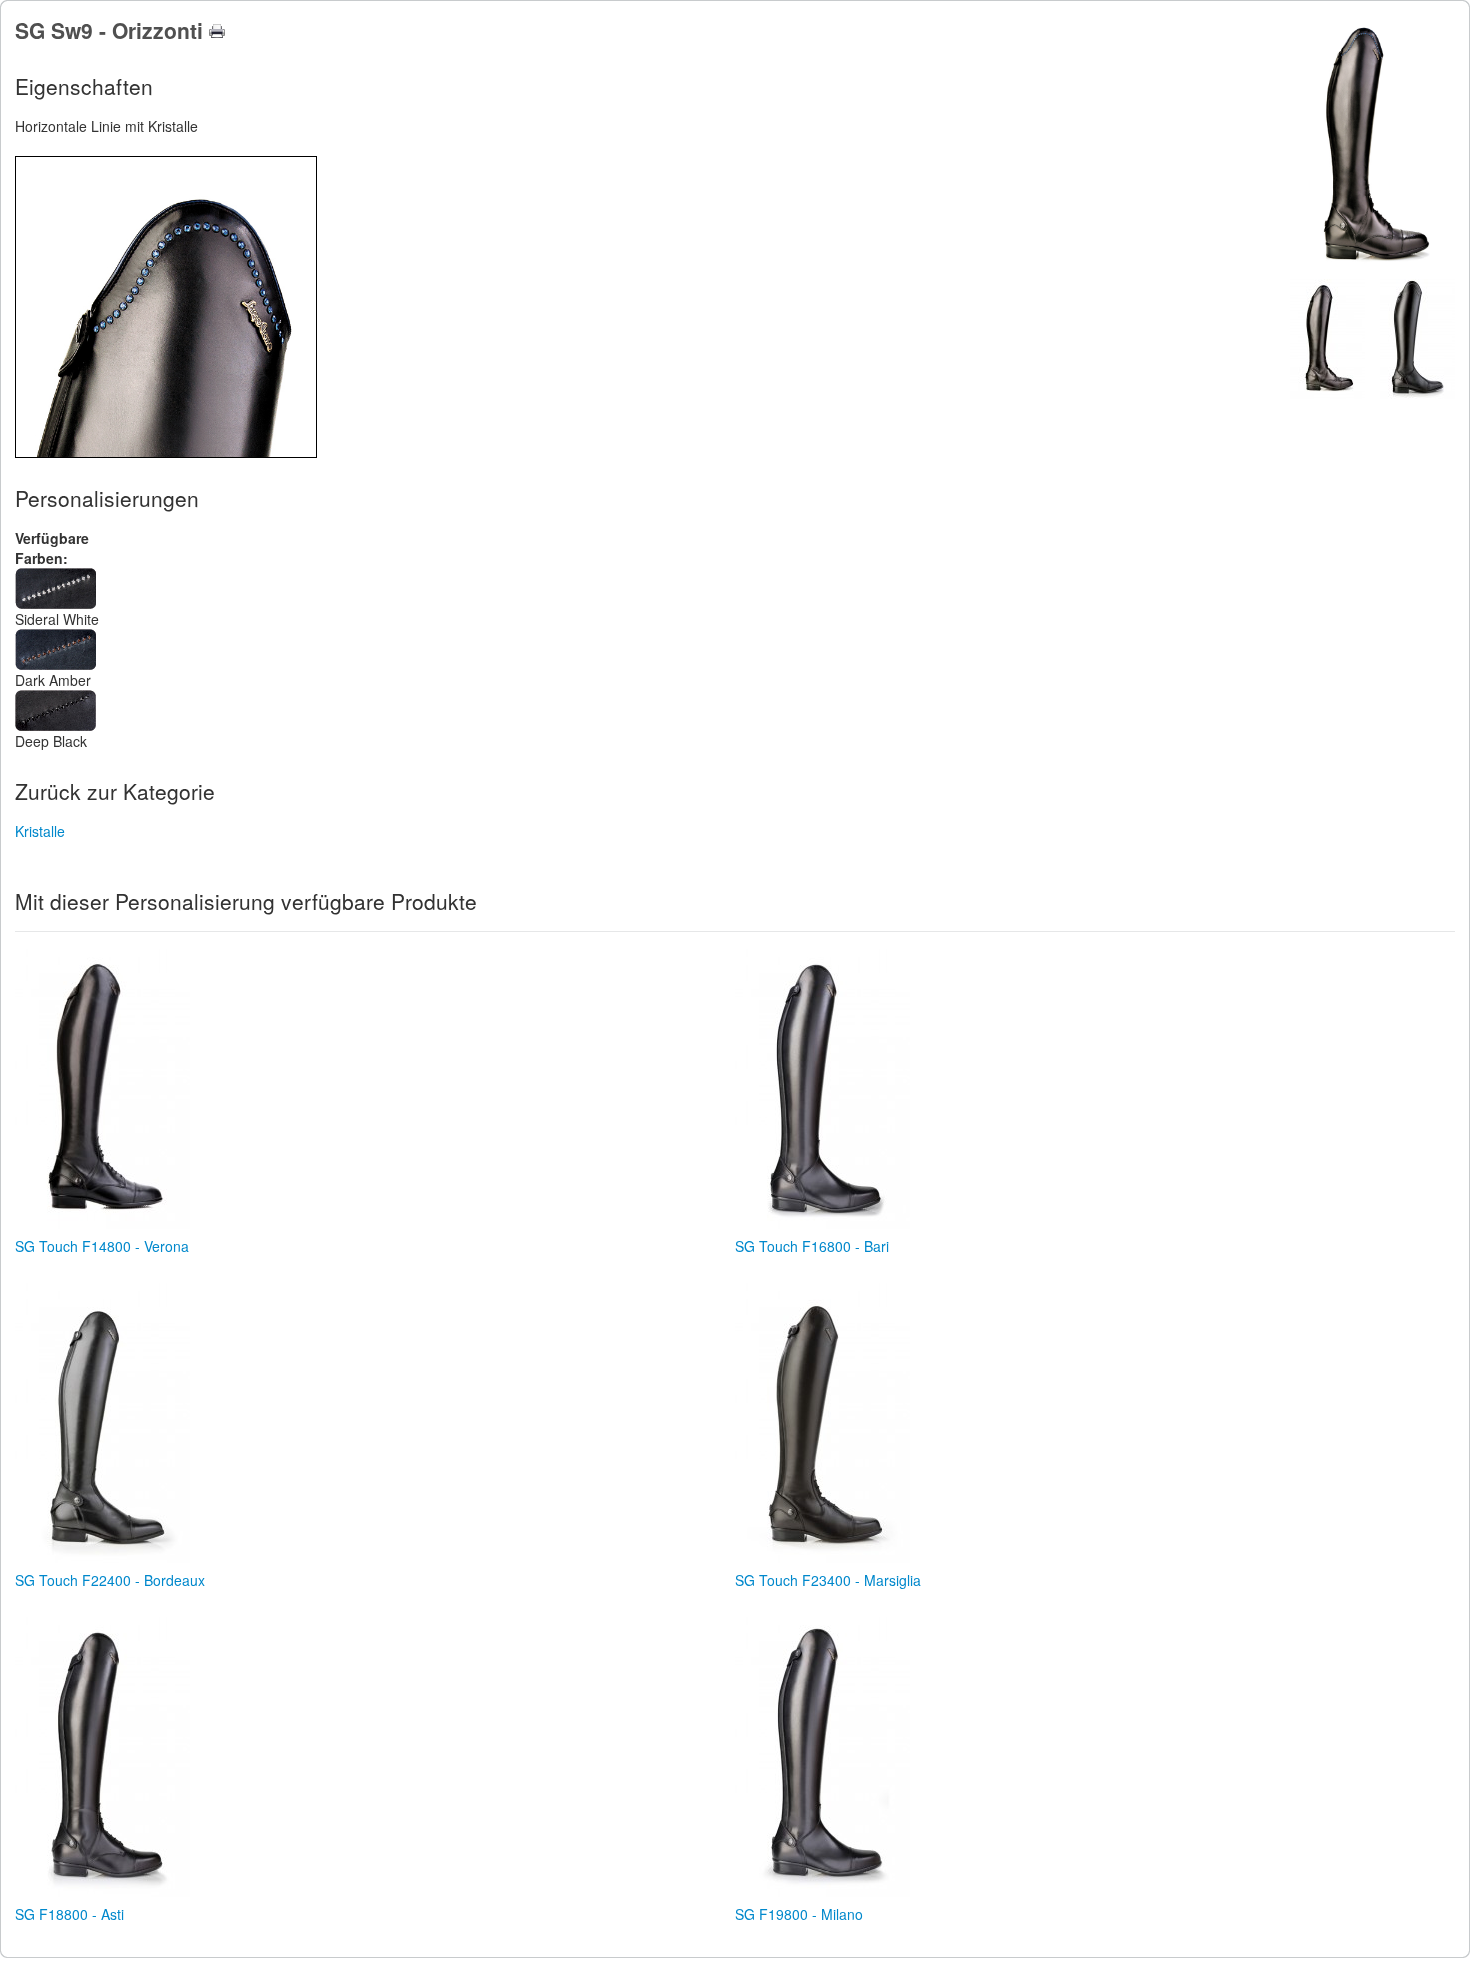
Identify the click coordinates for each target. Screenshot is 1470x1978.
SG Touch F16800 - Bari (812, 1246)
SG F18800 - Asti (69, 1914)
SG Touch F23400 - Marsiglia (828, 1580)
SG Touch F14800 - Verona (102, 1246)
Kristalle (40, 831)
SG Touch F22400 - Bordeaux (110, 1580)
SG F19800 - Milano (799, 1914)
